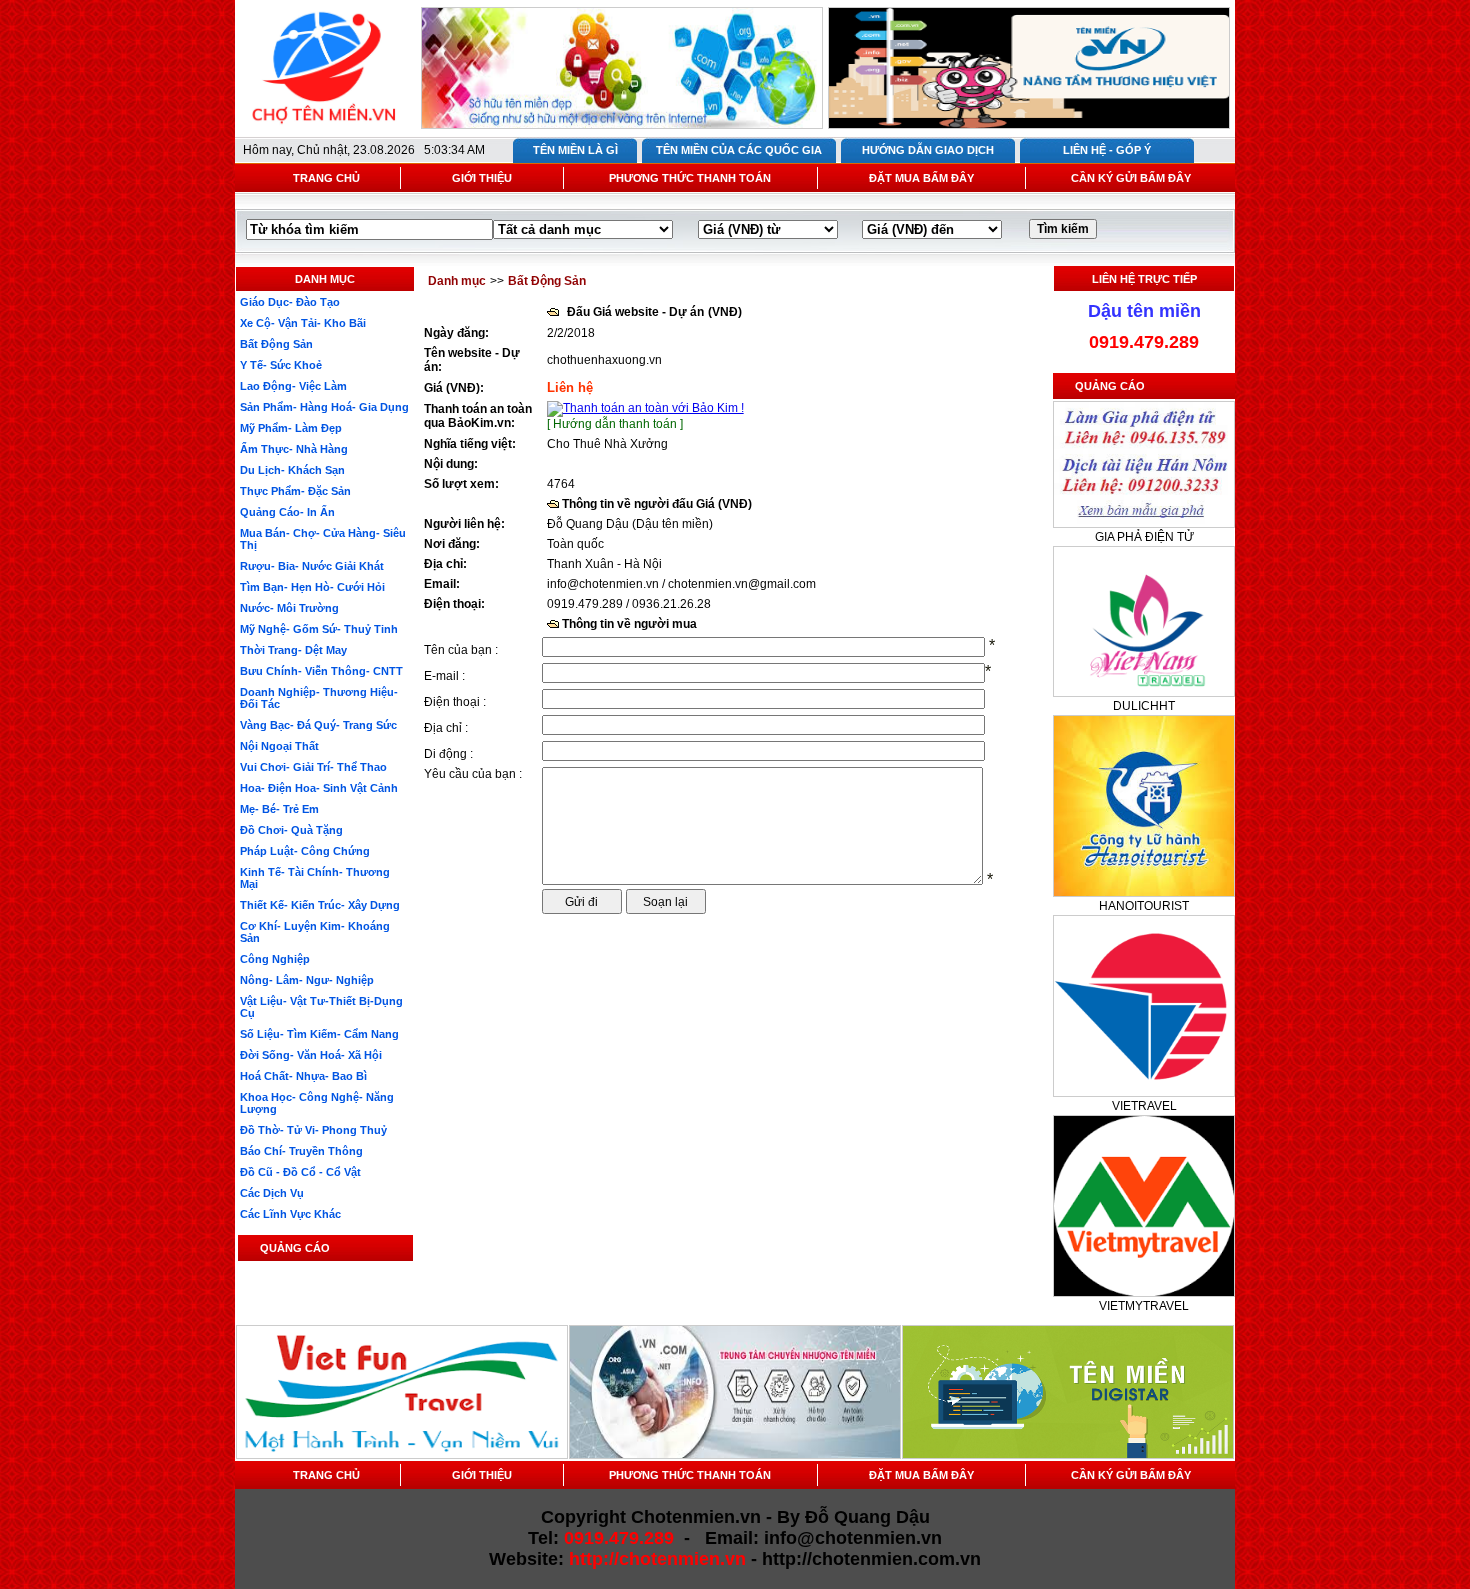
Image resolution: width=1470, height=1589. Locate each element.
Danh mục (457, 281)
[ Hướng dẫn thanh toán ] (615, 424)
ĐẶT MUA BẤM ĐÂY (921, 178)
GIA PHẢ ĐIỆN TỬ (1144, 537)
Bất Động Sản (547, 281)
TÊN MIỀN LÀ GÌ (575, 150)
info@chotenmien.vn (603, 584)
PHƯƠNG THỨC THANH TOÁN (690, 178)
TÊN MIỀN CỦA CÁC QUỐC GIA (739, 150)
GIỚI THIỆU (482, 178)
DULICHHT (1144, 706)
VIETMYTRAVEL (1144, 1306)
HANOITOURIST (1144, 906)
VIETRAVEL (1144, 1106)
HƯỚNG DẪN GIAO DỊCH (928, 150)
